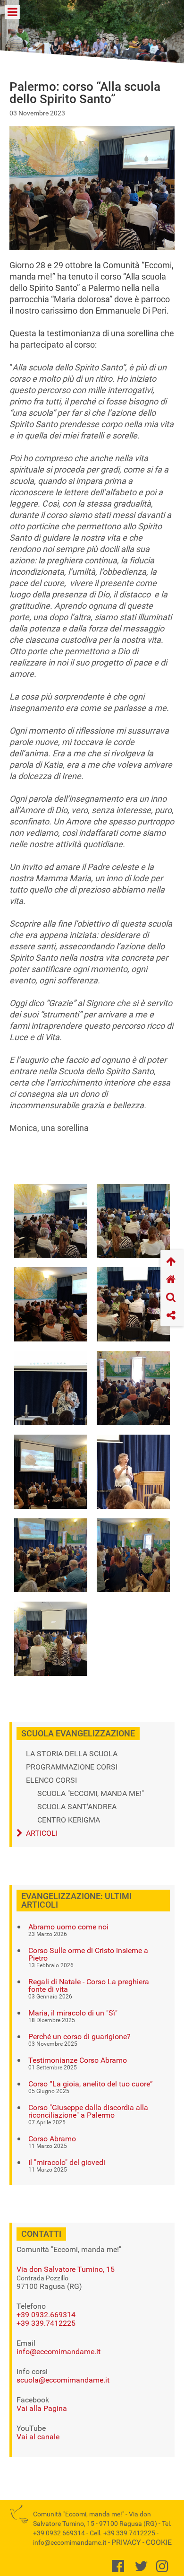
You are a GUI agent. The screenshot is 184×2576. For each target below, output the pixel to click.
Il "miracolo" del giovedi (67, 2163)
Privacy (126, 2542)
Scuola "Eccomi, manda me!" (91, 1794)
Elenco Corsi (51, 1780)
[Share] (172, 1316)
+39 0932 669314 (59, 2533)
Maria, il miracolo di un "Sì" (73, 2013)
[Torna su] (172, 1262)
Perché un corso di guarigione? (79, 2037)
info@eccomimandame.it (59, 2352)
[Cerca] (172, 1298)
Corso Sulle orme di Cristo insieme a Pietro (88, 1954)
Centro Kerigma (69, 1820)
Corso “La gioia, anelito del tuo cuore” (91, 2084)
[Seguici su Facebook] (120, 2569)
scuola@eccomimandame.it (63, 2380)
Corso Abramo (52, 2139)
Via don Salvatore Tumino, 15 (66, 2269)
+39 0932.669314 (46, 2315)
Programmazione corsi (72, 1767)
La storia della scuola (72, 1754)
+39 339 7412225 (129, 2533)
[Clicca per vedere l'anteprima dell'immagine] (92, 187)
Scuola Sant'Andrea (77, 1807)
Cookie (159, 2542)
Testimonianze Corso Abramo (78, 2060)
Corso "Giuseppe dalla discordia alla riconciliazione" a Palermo (88, 2112)
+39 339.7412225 (46, 2323)
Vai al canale (38, 2437)
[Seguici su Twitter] (143, 2569)
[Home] (172, 1280)
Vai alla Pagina (42, 2408)
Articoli (42, 1833)
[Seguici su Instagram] (164, 2569)
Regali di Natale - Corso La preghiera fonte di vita (89, 1986)
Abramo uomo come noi (68, 1927)
